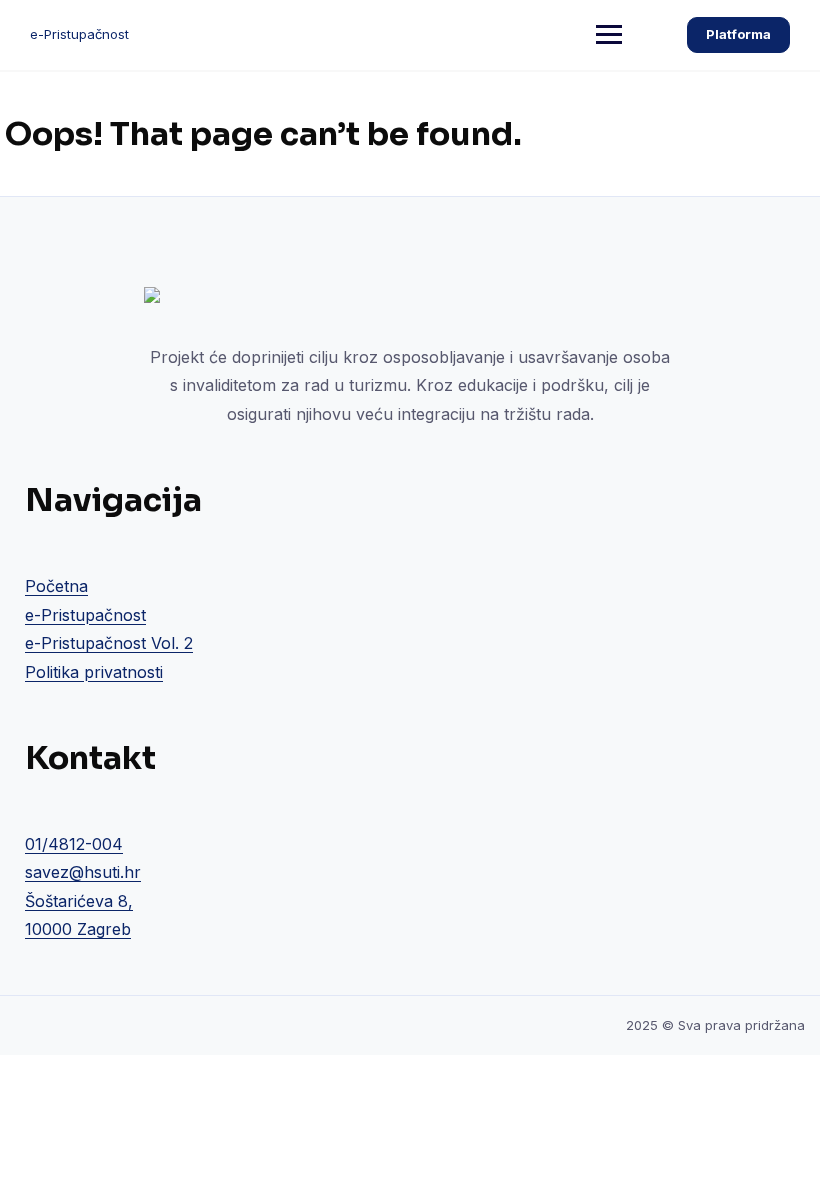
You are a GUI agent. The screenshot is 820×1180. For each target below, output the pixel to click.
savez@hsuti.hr (83, 872)
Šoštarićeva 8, (79, 901)
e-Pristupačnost (79, 34)
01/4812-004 (74, 844)
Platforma (738, 34)
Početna (56, 586)
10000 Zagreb (78, 929)
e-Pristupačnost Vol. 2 (109, 643)
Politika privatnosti (94, 672)
